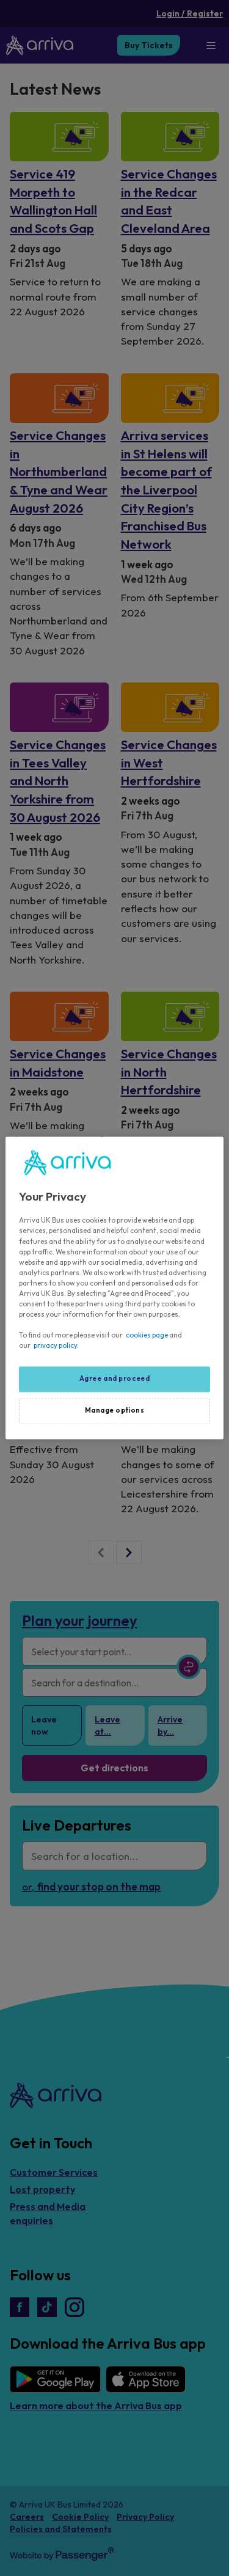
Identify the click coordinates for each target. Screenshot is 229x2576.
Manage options (115, 1411)
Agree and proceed (115, 1379)
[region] (114, 1288)
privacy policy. (56, 1346)
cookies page (147, 1336)
